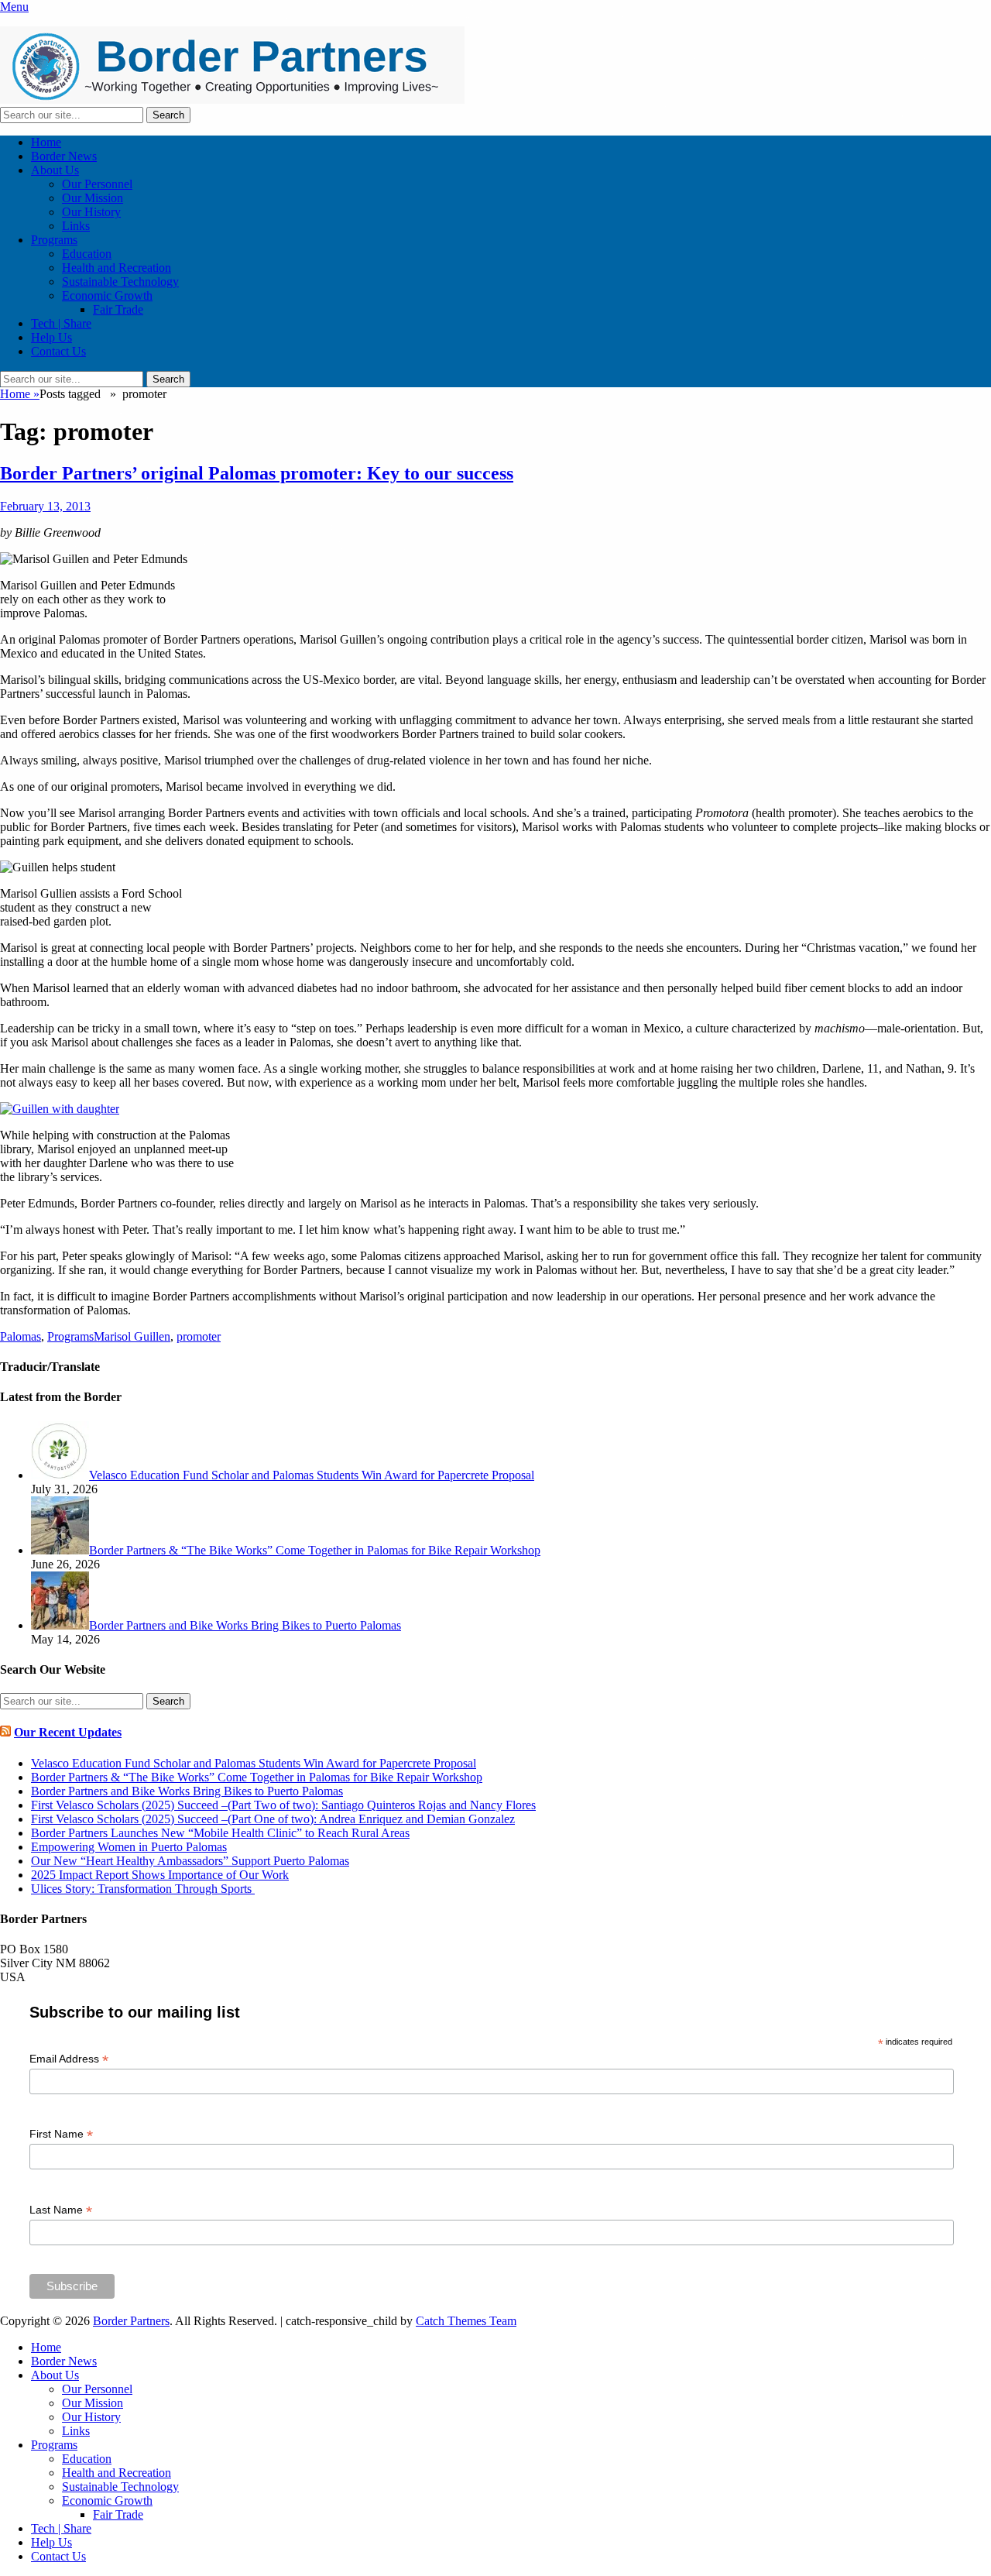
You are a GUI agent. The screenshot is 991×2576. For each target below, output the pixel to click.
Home (46, 142)
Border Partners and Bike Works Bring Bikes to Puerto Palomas (187, 1791)
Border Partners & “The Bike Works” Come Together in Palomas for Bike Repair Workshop (257, 1777)
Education (87, 254)
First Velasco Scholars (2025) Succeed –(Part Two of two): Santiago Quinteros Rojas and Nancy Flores (283, 1805)
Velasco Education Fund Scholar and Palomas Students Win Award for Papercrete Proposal (254, 1763)
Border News (64, 156)
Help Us (51, 337)
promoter (199, 1336)
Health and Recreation (117, 268)
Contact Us (58, 351)
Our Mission (93, 198)
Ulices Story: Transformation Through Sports (143, 1889)
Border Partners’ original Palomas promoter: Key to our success (257, 473)
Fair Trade (118, 309)
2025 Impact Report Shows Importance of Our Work (160, 1875)
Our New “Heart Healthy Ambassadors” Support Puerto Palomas (190, 1861)
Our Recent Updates (68, 1732)
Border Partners (131, 2321)
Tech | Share (61, 323)
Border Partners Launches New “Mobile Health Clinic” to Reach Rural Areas (220, 1833)
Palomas (21, 1336)
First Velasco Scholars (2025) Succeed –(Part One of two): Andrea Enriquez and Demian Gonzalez (273, 1819)
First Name (61, 2134)
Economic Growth (107, 295)
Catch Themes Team (466, 2321)
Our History (91, 212)
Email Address (69, 2059)
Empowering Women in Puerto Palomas (129, 1847)
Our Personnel (97, 184)
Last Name (61, 2210)
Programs (54, 240)
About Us (55, 170)
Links (76, 226)
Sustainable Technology (120, 282)
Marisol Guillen (132, 1336)
